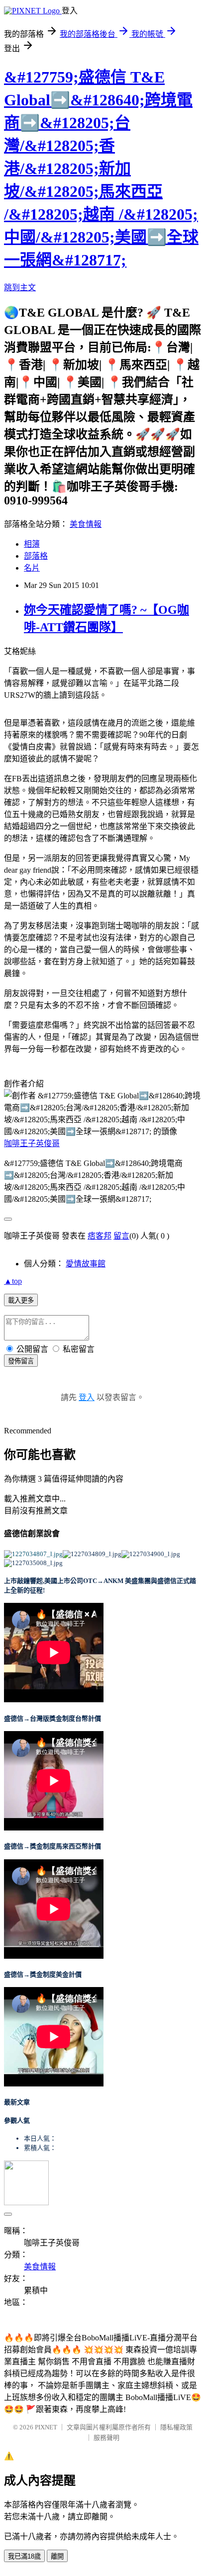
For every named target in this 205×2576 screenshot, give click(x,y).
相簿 (32, 544)
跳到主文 (20, 288)
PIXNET (46, 2427)
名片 (32, 568)
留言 (121, 1236)
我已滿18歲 (24, 2556)
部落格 (36, 556)
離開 (57, 2556)
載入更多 (21, 1300)
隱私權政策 (176, 2427)
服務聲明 (106, 2438)
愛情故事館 (86, 1264)
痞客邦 (100, 1236)
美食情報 (86, 524)
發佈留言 (21, 1361)
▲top (13, 1281)
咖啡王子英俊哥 (32, 1143)
